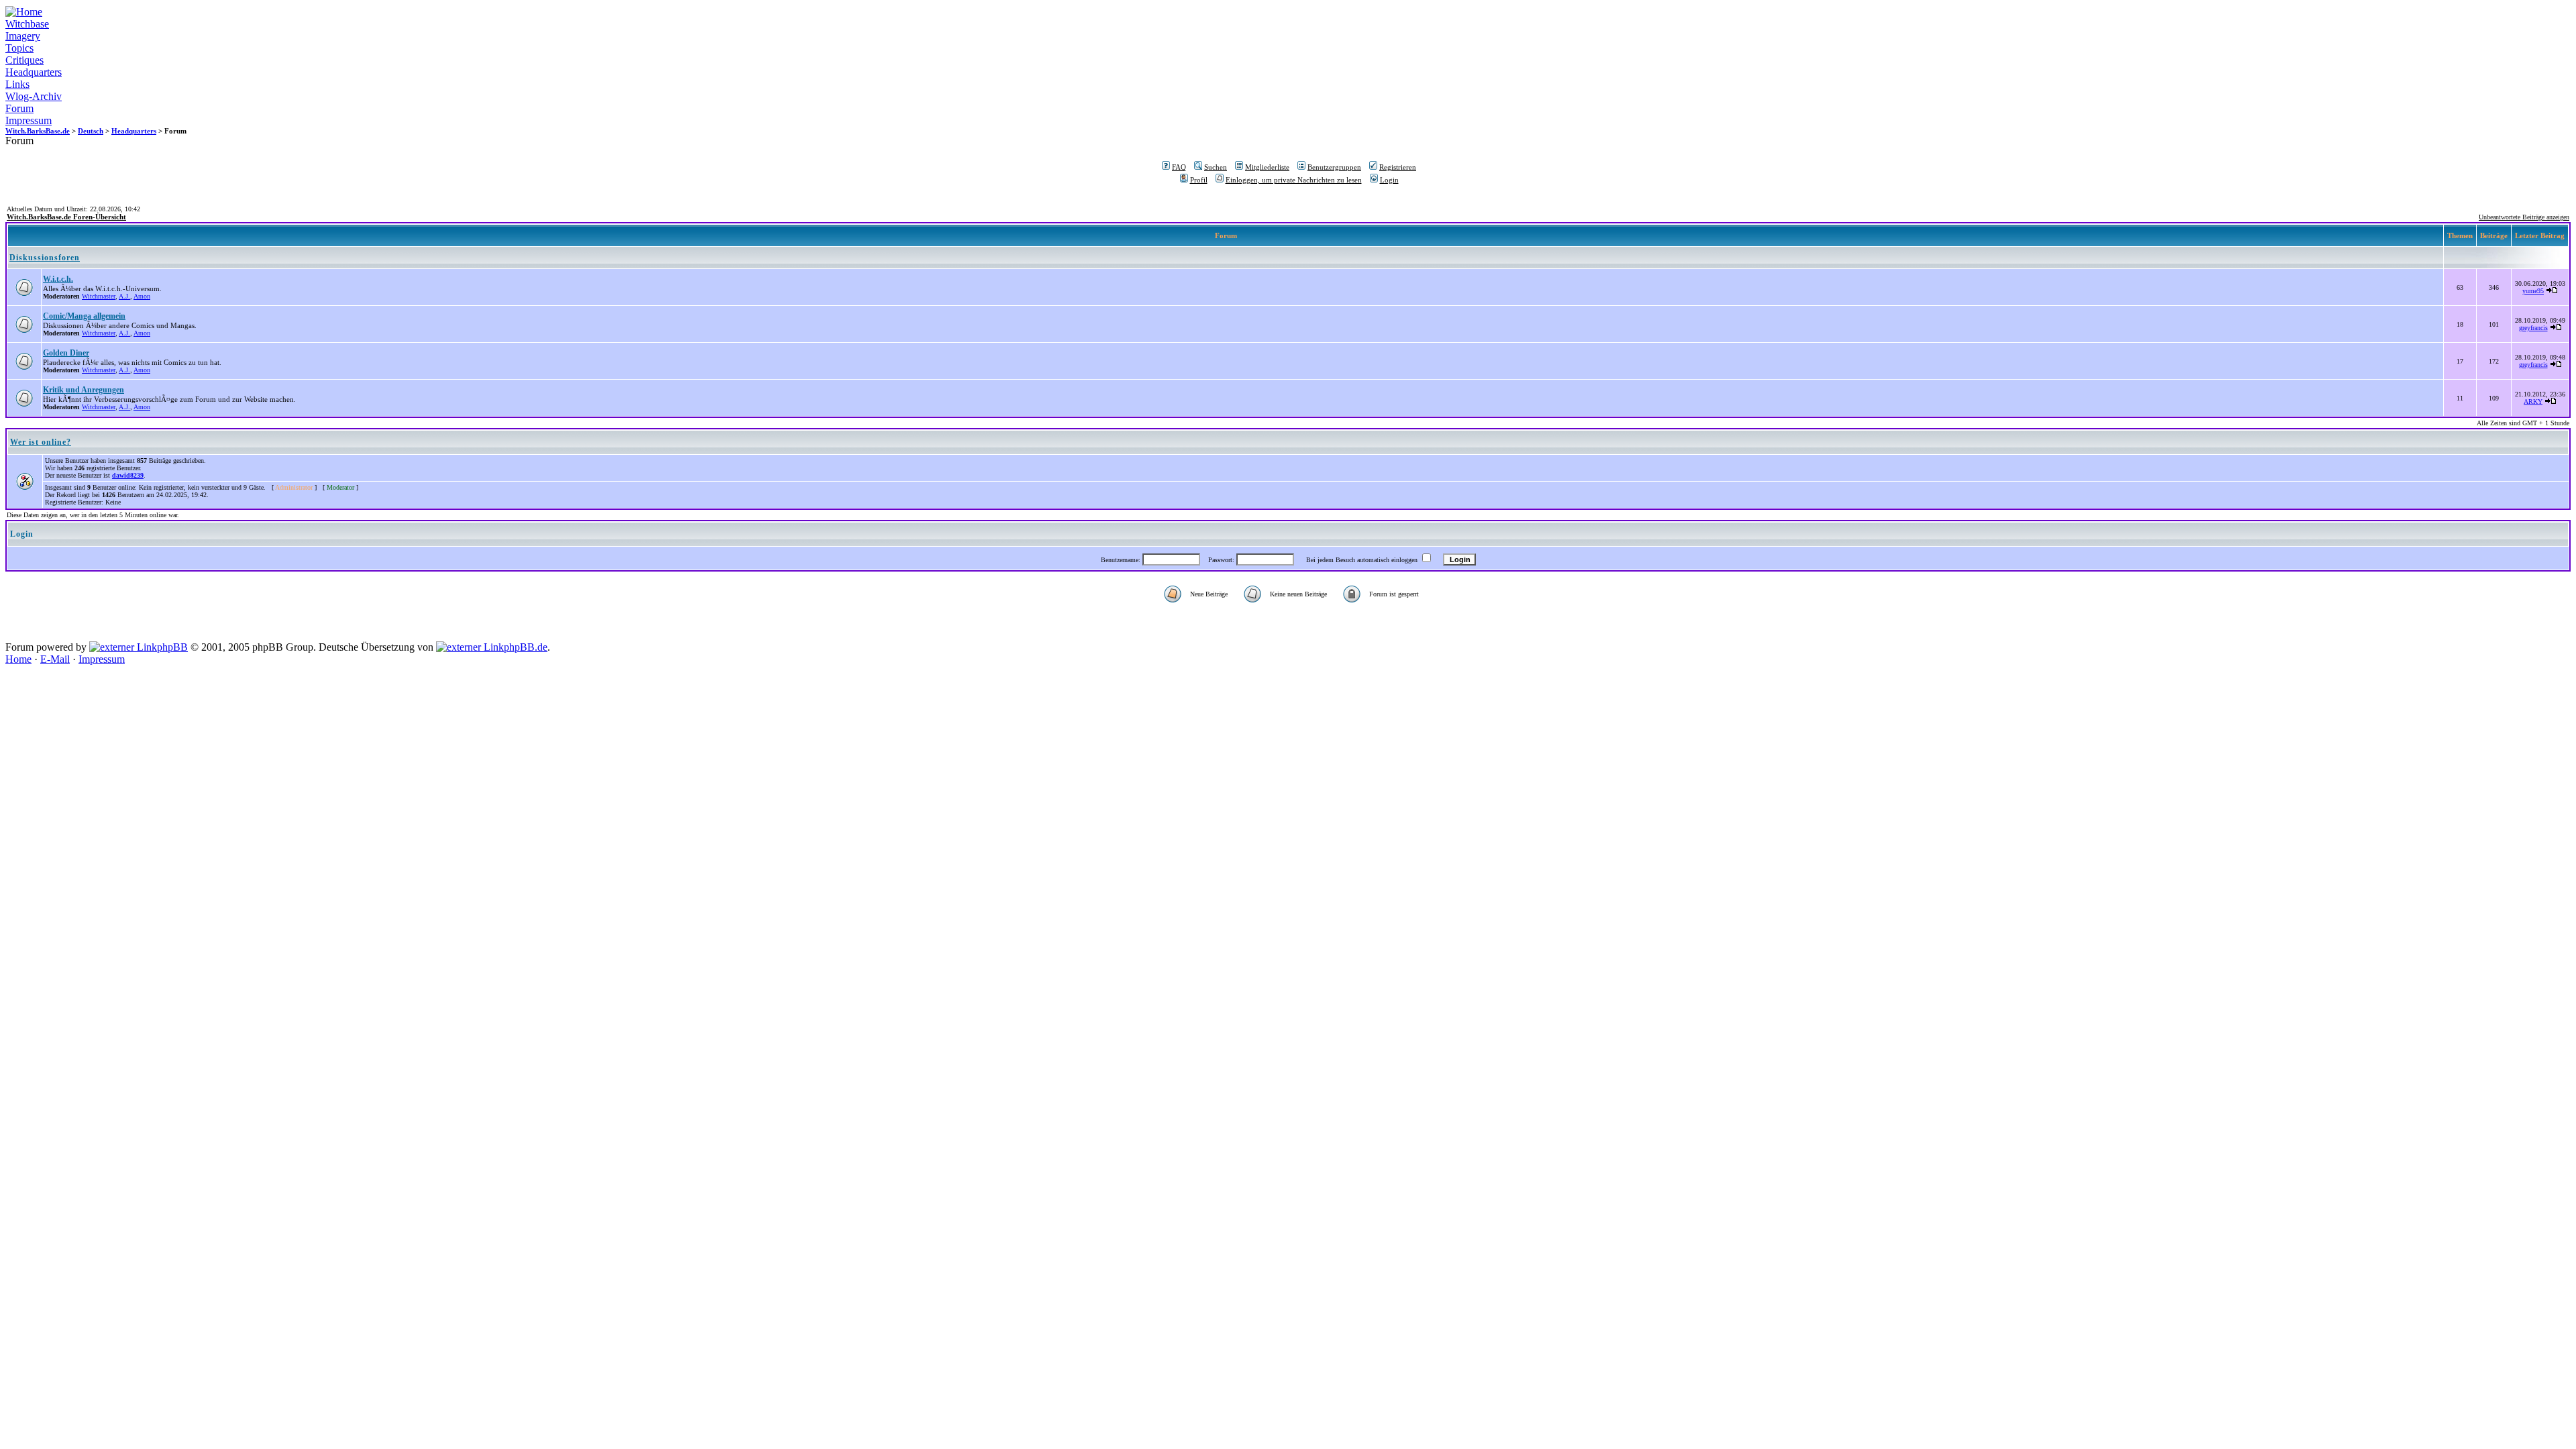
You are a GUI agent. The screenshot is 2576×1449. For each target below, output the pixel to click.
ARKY (2533, 401)
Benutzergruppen (1334, 167)
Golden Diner (66, 353)
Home (18, 659)
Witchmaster (99, 296)
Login (1389, 180)
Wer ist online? (41, 442)
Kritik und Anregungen (84, 390)
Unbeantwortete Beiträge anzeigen (2524, 217)
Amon (142, 296)
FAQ (1179, 167)
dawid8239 (128, 475)
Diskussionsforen (45, 258)
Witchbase (27, 24)
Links (17, 84)
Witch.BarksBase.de (38, 131)
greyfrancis (2533, 328)
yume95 (2533, 291)
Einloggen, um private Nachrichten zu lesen (1294, 180)
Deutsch (91, 131)
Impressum (29, 120)
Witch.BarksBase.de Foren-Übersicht (66, 217)
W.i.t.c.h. (58, 279)
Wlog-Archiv (34, 96)
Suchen (1216, 167)
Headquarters (34, 72)
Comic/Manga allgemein (84, 316)
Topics (19, 48)
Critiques (24, 60)
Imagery (23, 36)
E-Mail (55, 659)
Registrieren (1398, 167)
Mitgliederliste (1267, 167)
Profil (1199, 180)
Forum (19, 108)
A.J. (124, 296)
